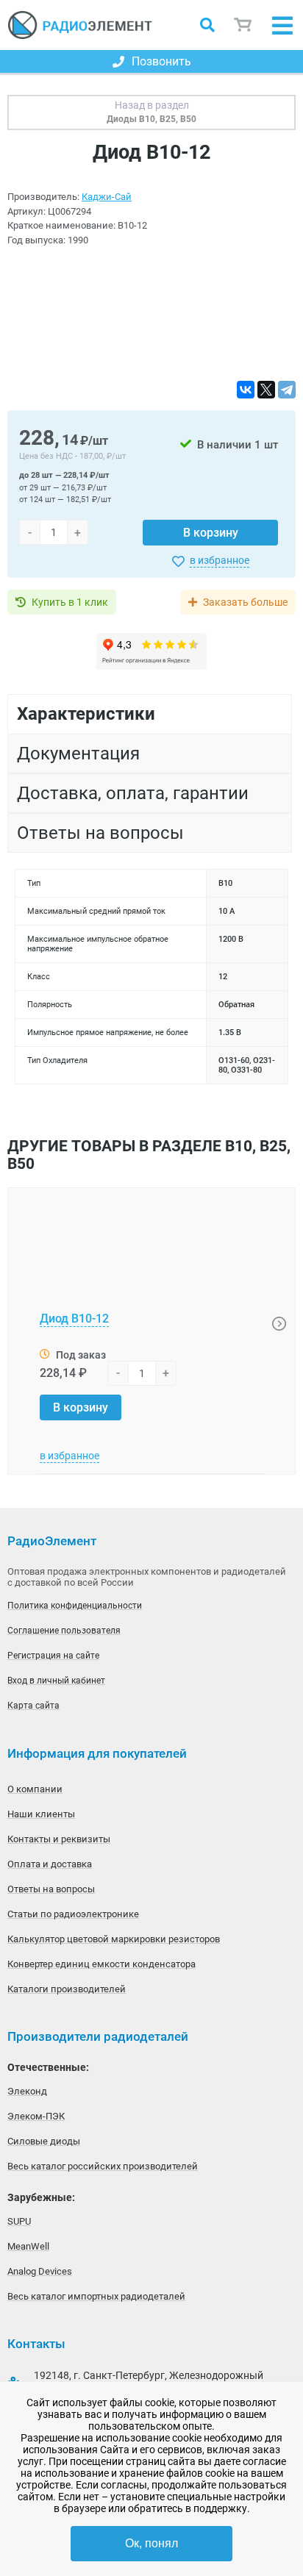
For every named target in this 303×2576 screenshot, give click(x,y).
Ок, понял (151, 2543)
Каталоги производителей (67, 1989)
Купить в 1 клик (70, 602)
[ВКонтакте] (246, 390)
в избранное (220, 560)
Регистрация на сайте (53, 1656)
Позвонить (161, 61)
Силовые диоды (44, 2141)
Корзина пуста (243, 25)
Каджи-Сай (107, 197)
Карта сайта (33, 1706)
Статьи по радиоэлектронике (73, 1914)
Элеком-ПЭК (36, 2116)
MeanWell (28, 2246)
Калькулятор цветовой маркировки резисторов (114, 1939)
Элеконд (27, 2091)
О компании (35, 1789)
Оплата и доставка (50, 1864)
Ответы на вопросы (51, 1889)
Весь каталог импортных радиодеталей (96, 2296)
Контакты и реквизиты (59, 1839)
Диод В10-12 (74, 1319)
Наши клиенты (41, 1814)
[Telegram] (287, 390)
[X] (266, 390)
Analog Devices (40, 2271)
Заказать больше (245, 602)
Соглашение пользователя (64, 1631)
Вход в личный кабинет (56, 1681)
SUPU (19, 2221)
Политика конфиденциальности (75, 1606)
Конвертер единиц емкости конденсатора (101, 1964)
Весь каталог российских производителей (103, 2166)
